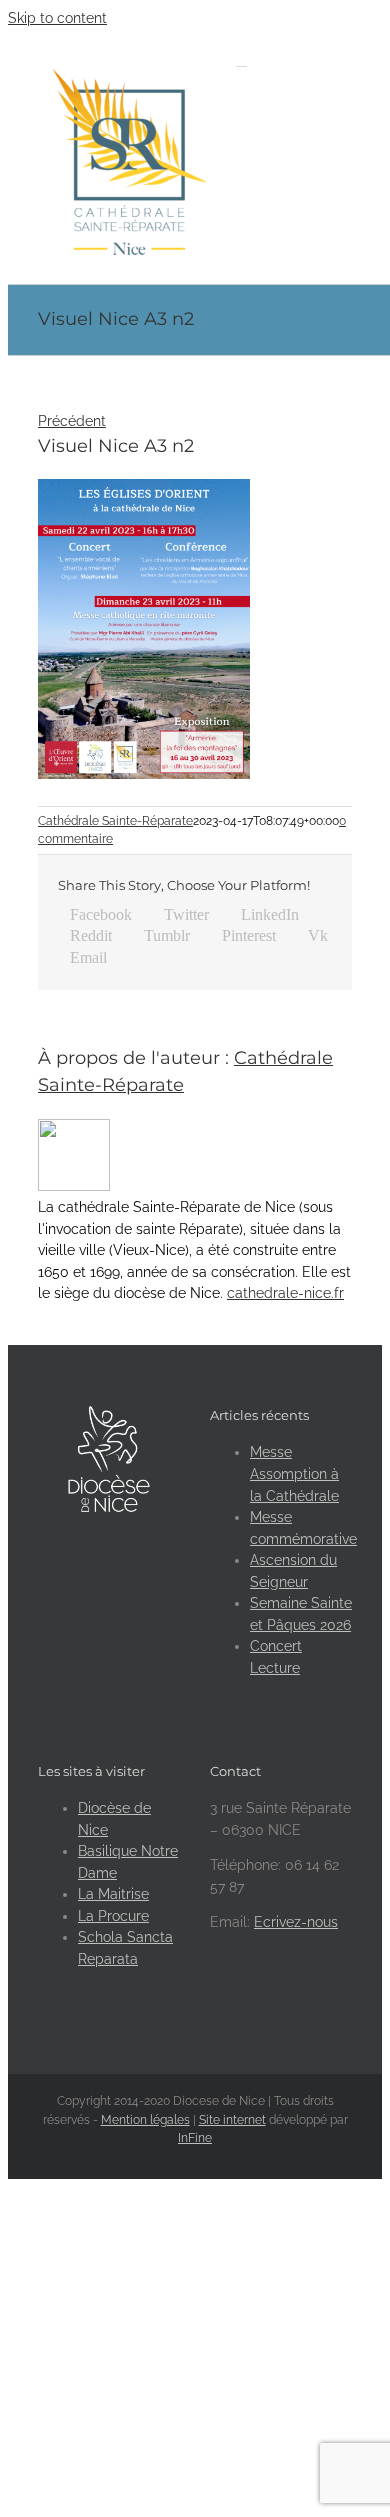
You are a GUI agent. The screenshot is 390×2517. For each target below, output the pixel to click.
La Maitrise (113, 1894)
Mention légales (145, 2120)
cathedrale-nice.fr (285, 1293)
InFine (195, 2138)
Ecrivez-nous (296, 1922)
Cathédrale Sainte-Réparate (115, 821)
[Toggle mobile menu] (241, 60)
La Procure (113, 1916)
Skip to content (57, 18)
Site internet (232, 2120)
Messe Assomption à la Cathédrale (294, 1473)
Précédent (72, 421)
